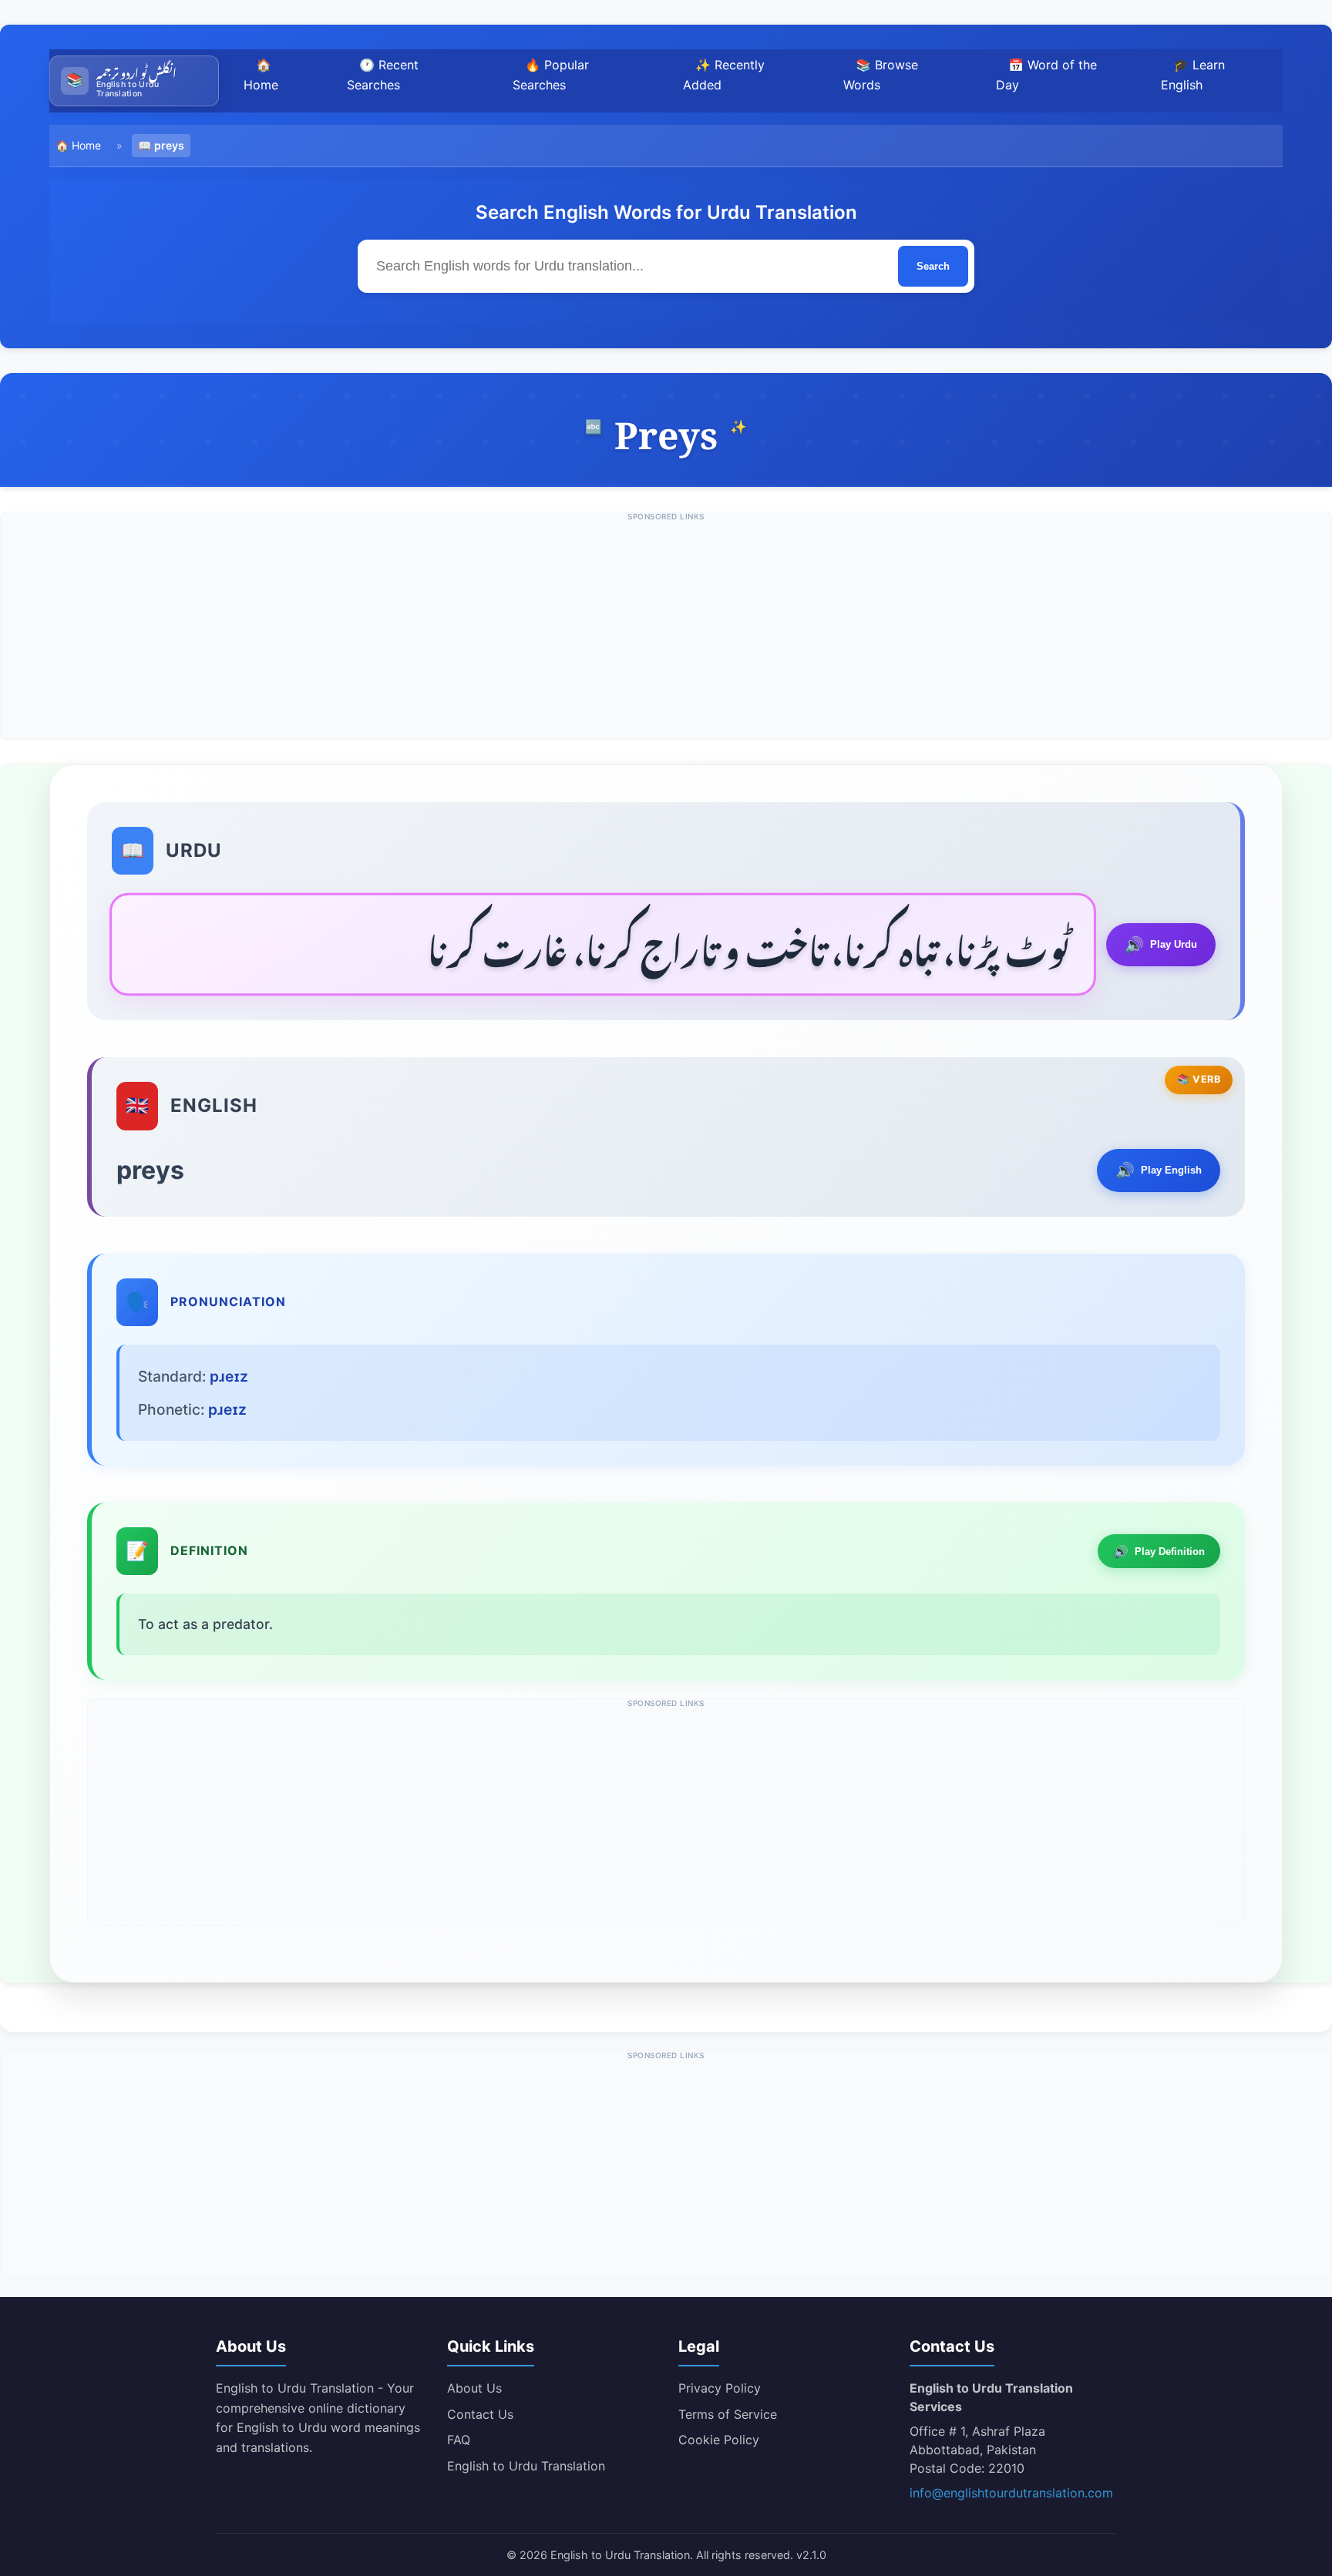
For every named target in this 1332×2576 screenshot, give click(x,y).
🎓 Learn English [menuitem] (1193, 75)
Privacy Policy (720, 2388)
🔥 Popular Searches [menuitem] (551, 75)
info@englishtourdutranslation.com (1011, 2493)
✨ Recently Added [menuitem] (724, 75)
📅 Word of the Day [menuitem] (1046, 75)
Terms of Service (728, 2414)
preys (169, 145)
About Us (474, 2388)
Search (933, 266)
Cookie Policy (719, 2440)
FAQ (459, 2440)
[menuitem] (134, 81)
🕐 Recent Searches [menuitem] (383, 75)
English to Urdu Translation (526, 2466)
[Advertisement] (666, 631)
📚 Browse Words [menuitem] (881, 75)
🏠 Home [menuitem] (261, 75)
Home (86, 145)
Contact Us (480, 2414)
